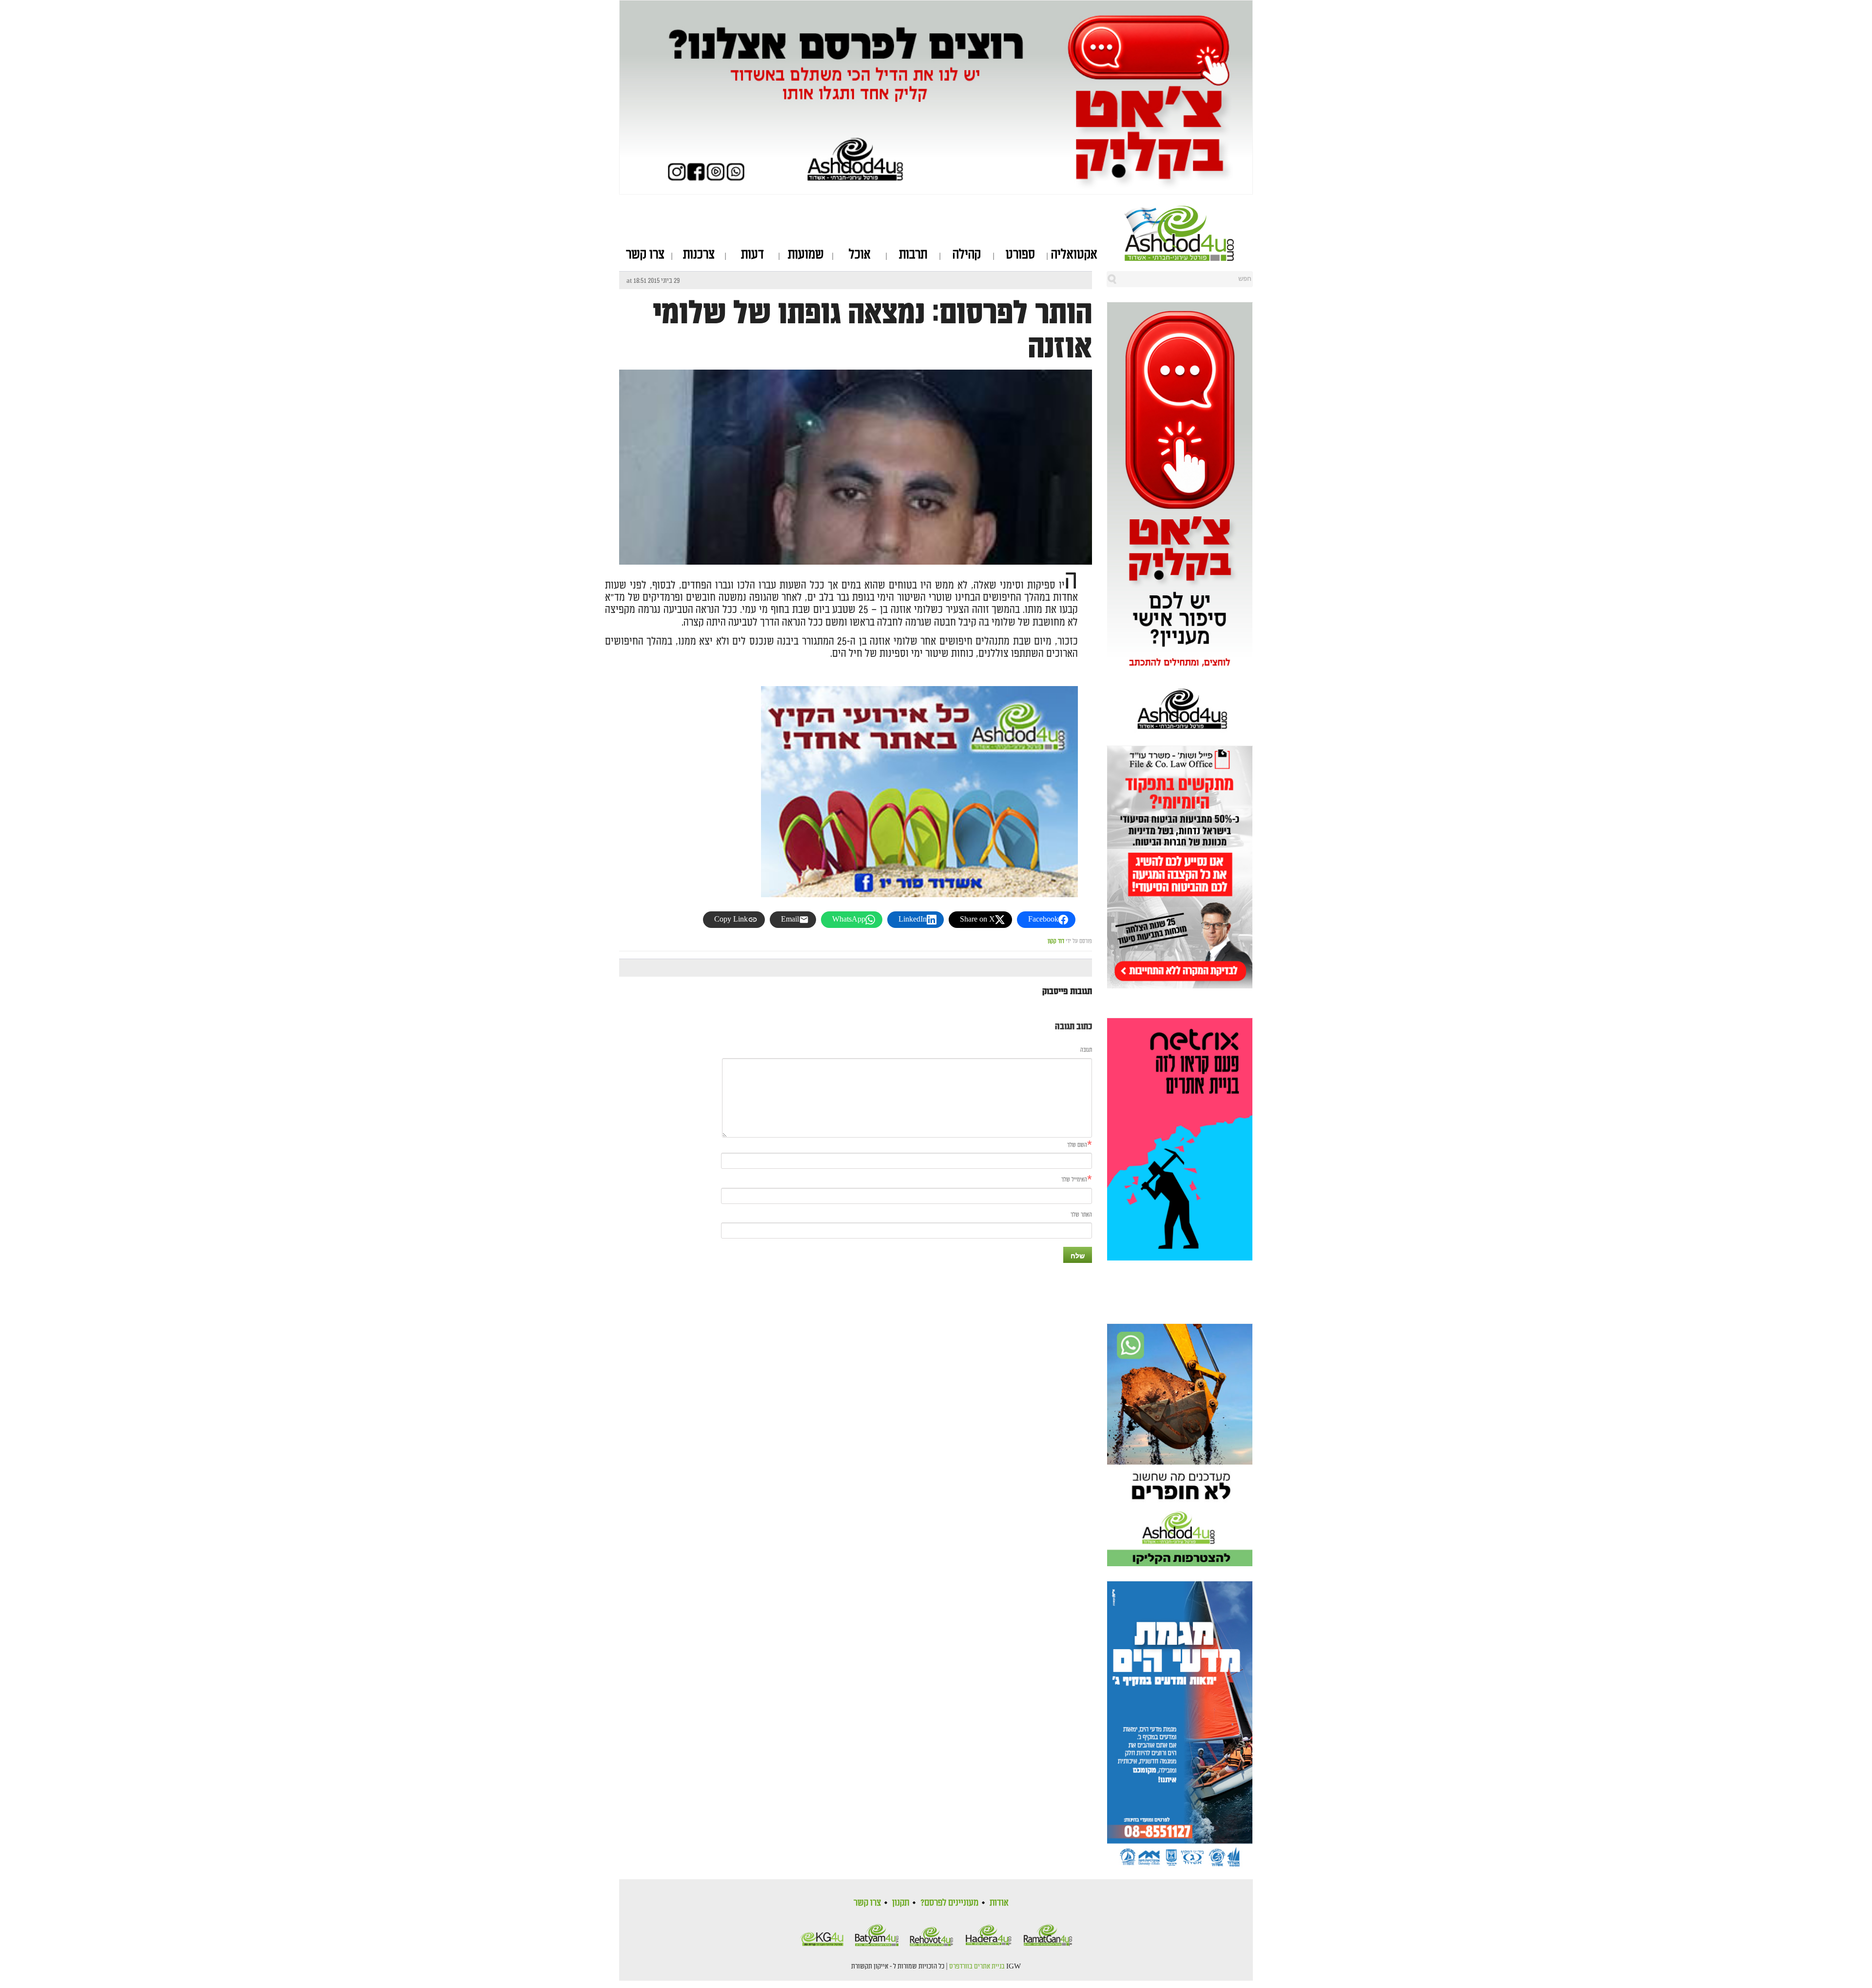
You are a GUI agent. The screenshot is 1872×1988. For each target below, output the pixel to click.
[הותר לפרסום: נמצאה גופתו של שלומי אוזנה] (856, 556)
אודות (999, 1903)
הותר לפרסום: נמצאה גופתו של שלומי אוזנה (872, 331)
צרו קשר (645, 255)
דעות (752, 255)
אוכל (860, 255)
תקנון (901, 1903)
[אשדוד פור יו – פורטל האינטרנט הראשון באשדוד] (1189, 233)
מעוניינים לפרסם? (949, 1903)
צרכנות (699, 255)
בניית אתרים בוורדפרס (977, 1967)
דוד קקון (1056, 941)
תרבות (913, 255)
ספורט (1020, 255)
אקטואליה (1074, 255)
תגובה (1086, 1050)
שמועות (806, 255)
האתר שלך (1081, 1215)
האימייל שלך (1074, 1180)
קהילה (967, 255)
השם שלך (1077, 1145)
